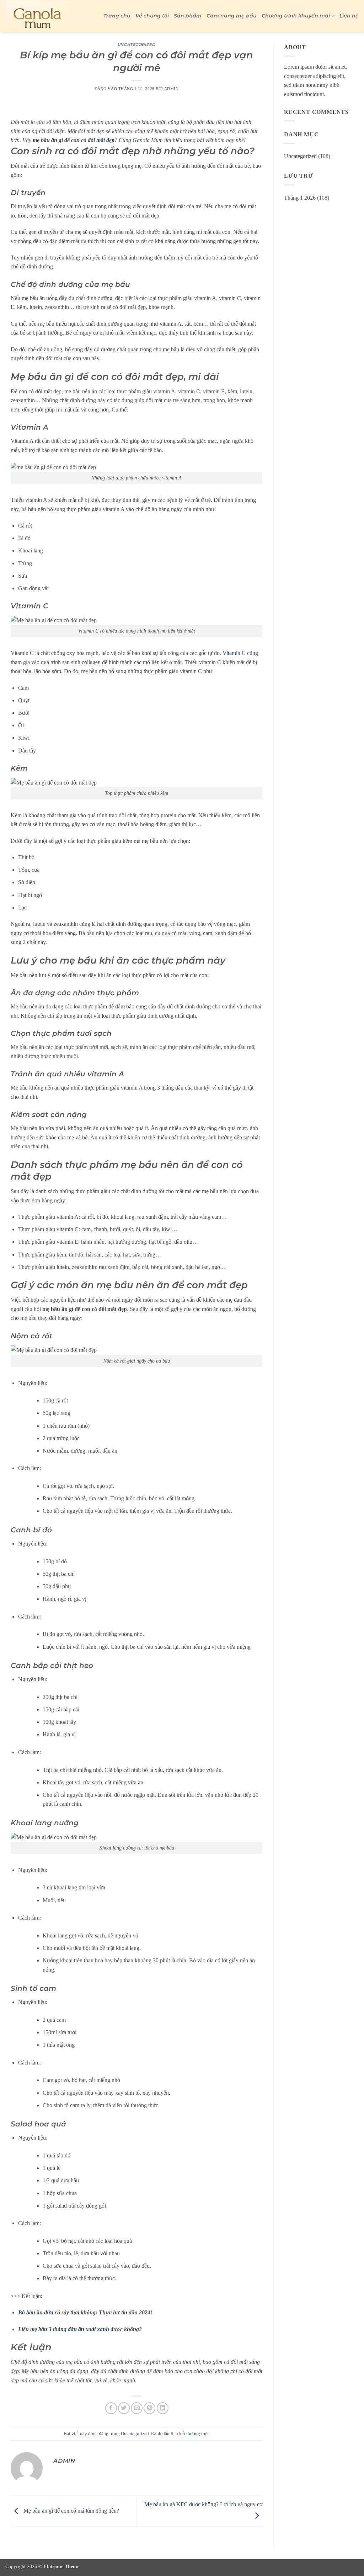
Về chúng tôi (152, 16)
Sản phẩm (188, 16)
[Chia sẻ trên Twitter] (124, 2408)
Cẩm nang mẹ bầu (232, 16)
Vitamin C (234, 653)
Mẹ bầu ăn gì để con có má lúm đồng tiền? (71, 2511)
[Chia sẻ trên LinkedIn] (163, 2408)
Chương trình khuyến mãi (296, 16)
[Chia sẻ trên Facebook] (111, 2408)
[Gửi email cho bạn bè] (137, 2408)
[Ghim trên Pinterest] (149, 2408)
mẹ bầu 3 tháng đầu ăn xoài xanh (70, 2329)
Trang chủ (117, 16)
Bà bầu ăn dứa (36, 2312)
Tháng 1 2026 (300, 198)
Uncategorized (136, 44)
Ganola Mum (148, 140)
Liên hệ (349, 16)
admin (172, 89)
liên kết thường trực (190, 2434)
